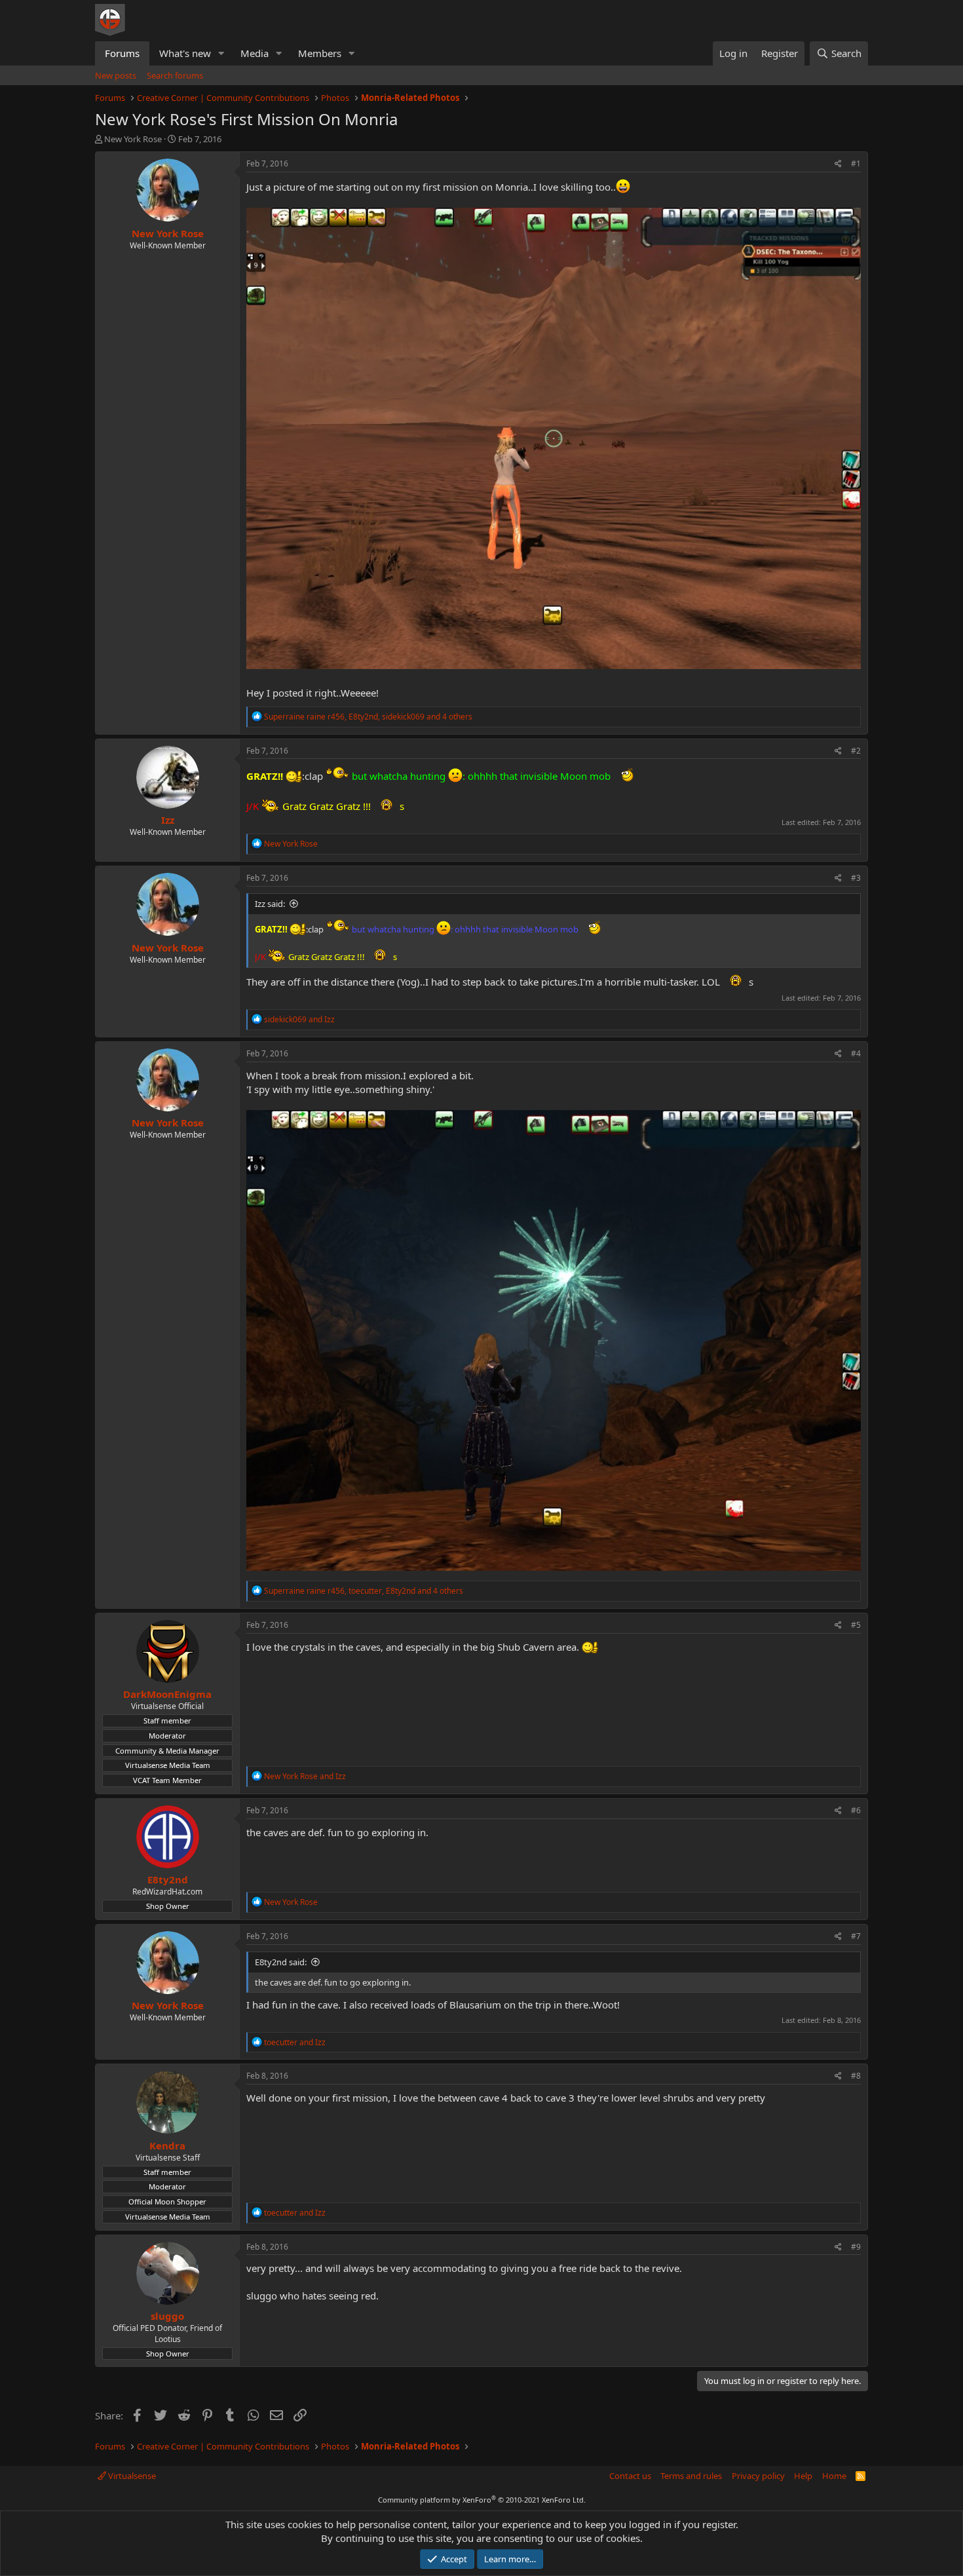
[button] (221, 53)
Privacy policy (758, 2476)
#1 (856, 163)
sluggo (167, 2316)
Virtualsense (131, 2476)
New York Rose (133, 139)
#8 (856, 2076)
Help (803, 2476)
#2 (856, 751)
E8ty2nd (168, 1879)
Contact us (630, 2476)
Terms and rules (691, 2476)
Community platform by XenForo (482, 2500)
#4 (856, 1053)
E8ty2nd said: (281, 1962)
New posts (116, 75)
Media (255, 53)
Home (834, 2476)
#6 (856, 1810)
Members (320, 53)
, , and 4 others (368, 717)
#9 (856, 2247)
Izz (168, 820)
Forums (122, 53)
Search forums (175, 75)
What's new (185, 53)
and (299, 1019)
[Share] (838, 164)
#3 (856, 878)
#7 (856, 1936)
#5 (856, 1625)
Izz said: (270, 904)
